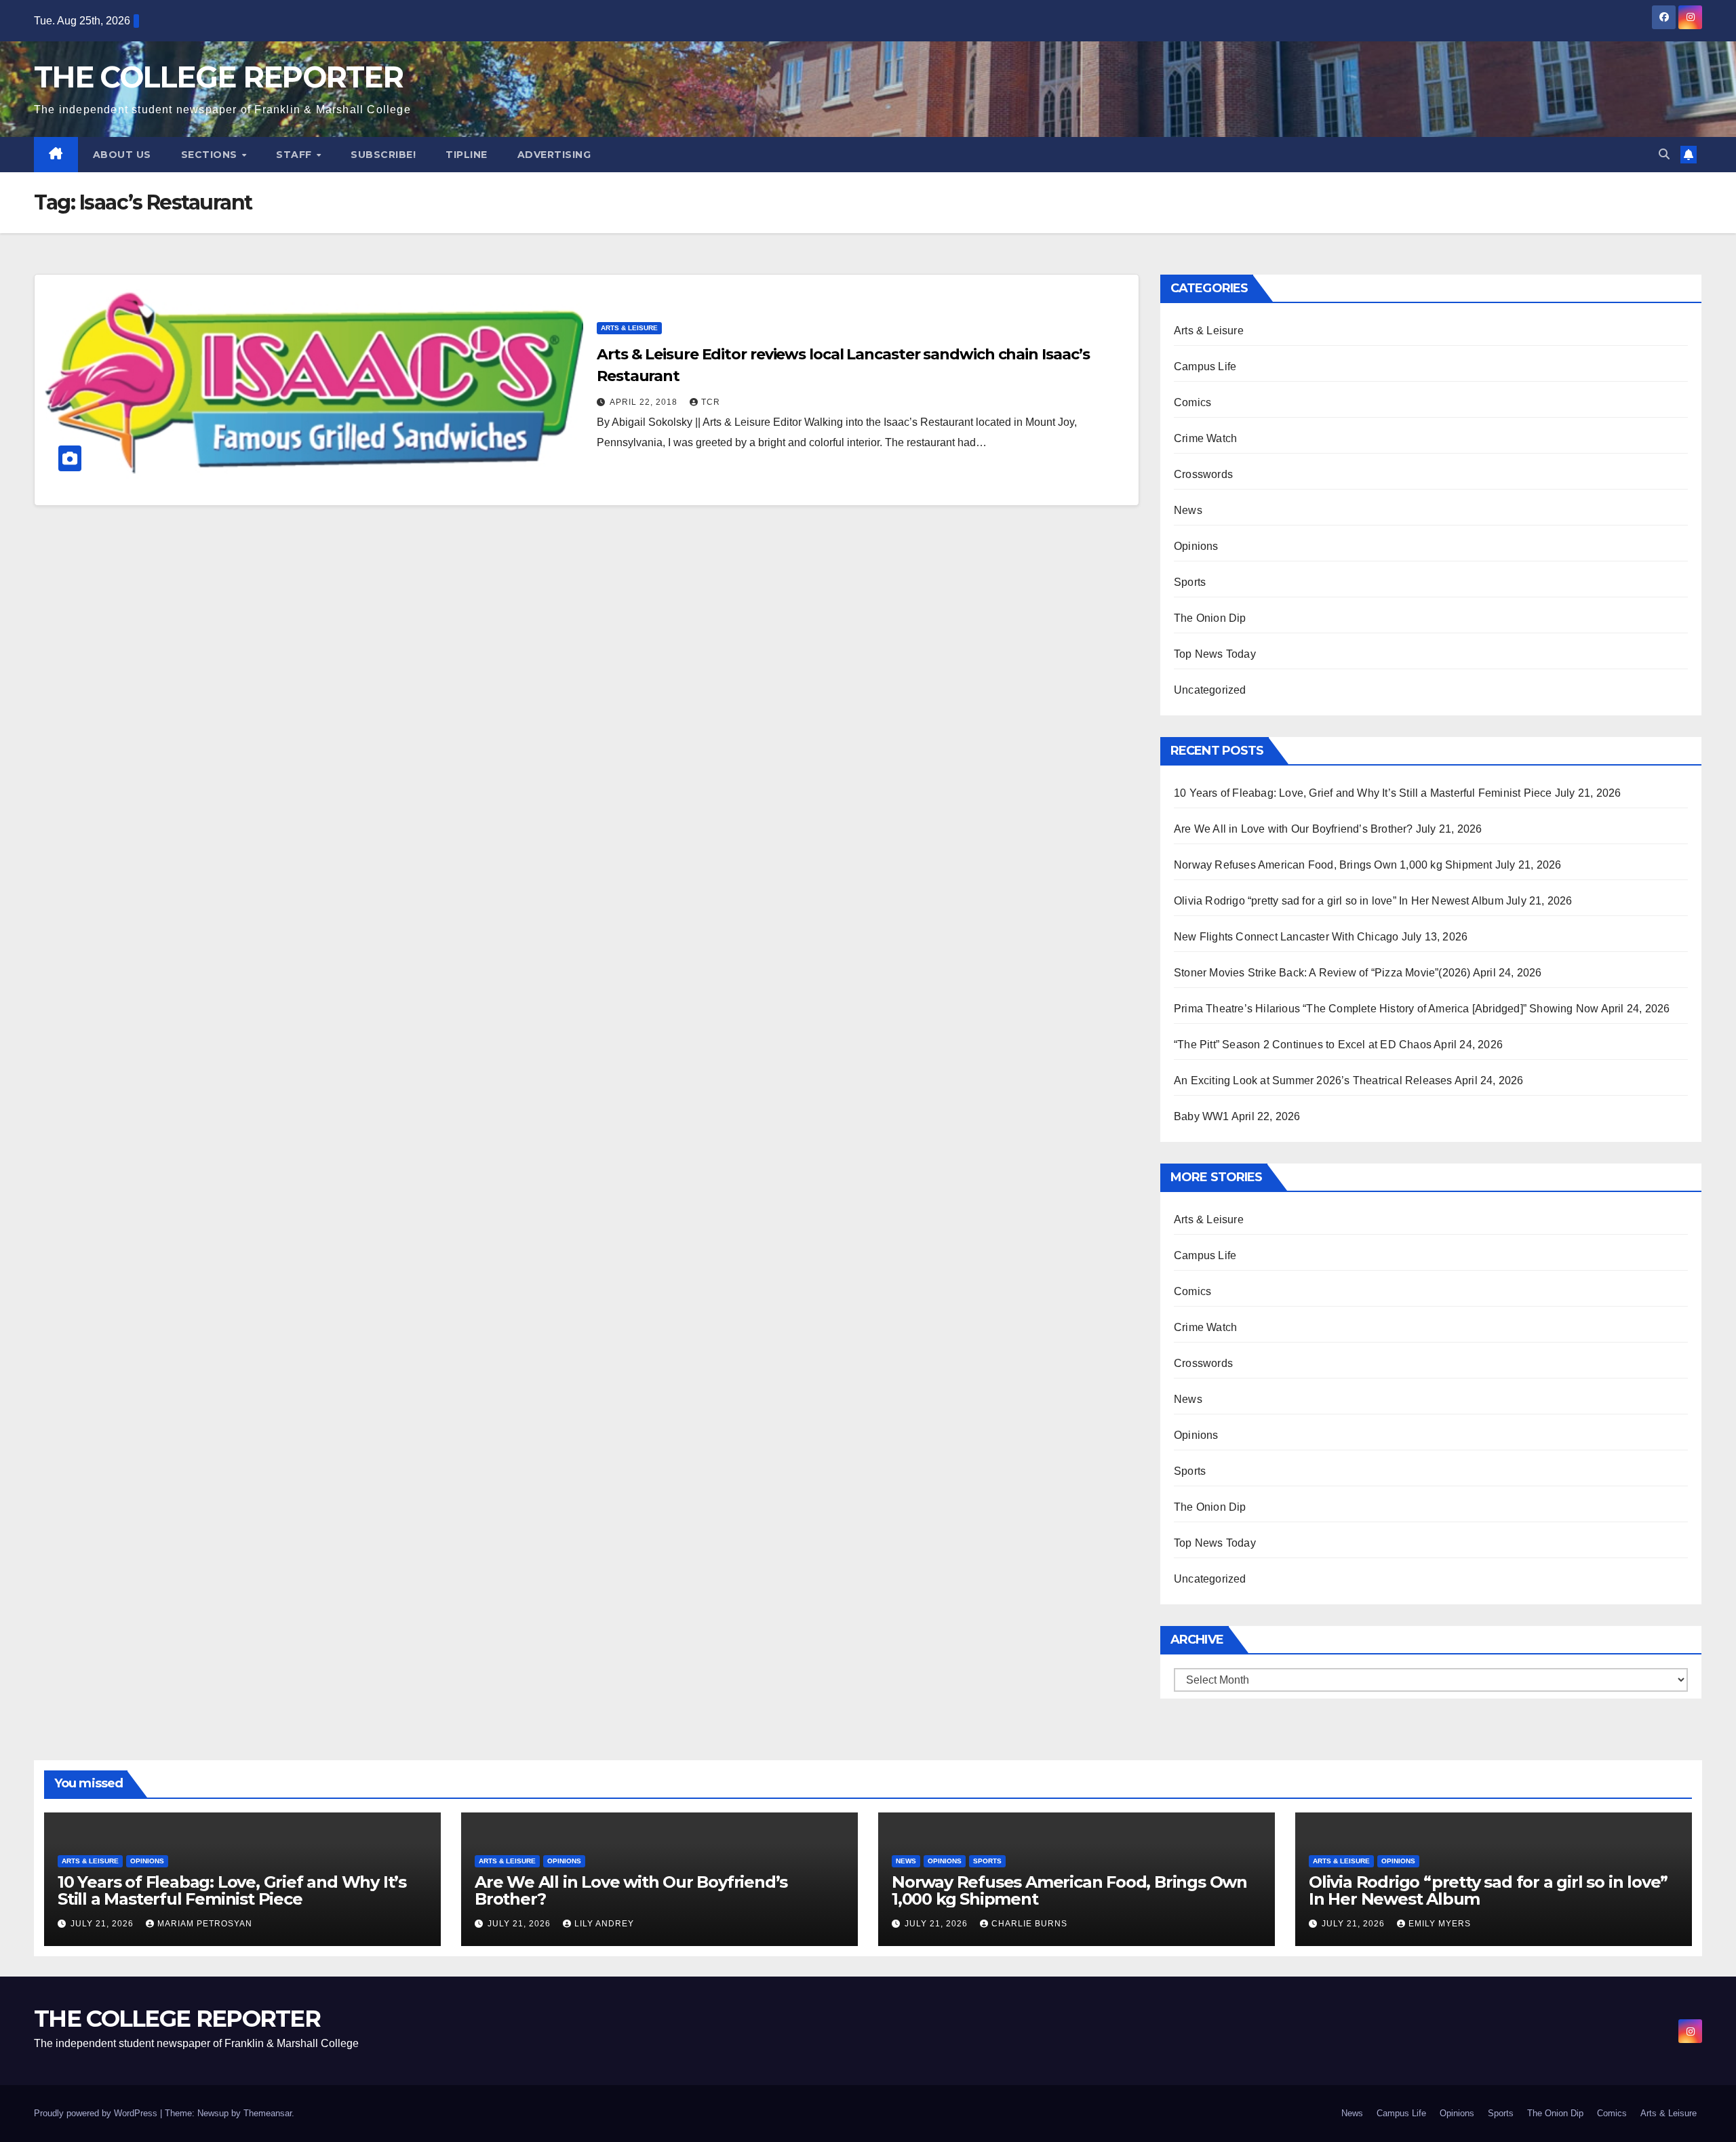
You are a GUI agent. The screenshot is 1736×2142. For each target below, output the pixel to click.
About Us (122, 155)
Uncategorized (1210, 690)
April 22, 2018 (645, 402)
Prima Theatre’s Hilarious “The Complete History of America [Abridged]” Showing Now (1386, 1009)
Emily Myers (1440, 1924)
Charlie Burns (1029, 1924)
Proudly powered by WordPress (97, 2113)
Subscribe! (383, 155)
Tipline (467, 155)
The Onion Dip (1210, 618)
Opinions (1196, 546)
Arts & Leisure (629, 328)
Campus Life (1205, 366)
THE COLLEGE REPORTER (218, 77)
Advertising (554, 155)
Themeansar (268, 2113)
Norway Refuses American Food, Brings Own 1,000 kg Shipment (1333, 865)
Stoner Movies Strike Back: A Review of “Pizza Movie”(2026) (1322, 973)
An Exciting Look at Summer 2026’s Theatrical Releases (1313, 1080)
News (1188, 510)
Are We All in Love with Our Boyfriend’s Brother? (1294, 829)
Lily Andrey (604, 1924)
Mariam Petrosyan (205, 1924)
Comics (1192, 402)
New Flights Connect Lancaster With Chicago (1286, 937)
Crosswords (1203, 474)
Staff (295, 155)
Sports (1190, 582)
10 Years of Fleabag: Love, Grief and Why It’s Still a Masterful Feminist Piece (1363, 793)
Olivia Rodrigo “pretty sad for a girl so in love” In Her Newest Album (1339, 901)
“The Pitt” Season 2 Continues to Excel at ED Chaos (1303, 1045)
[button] (1664, 154)
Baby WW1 (1202, 1116)
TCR (711, 402)
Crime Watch (1205, 438)
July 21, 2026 (103, 1924)
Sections (211, 155)
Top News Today (1215, 654)
